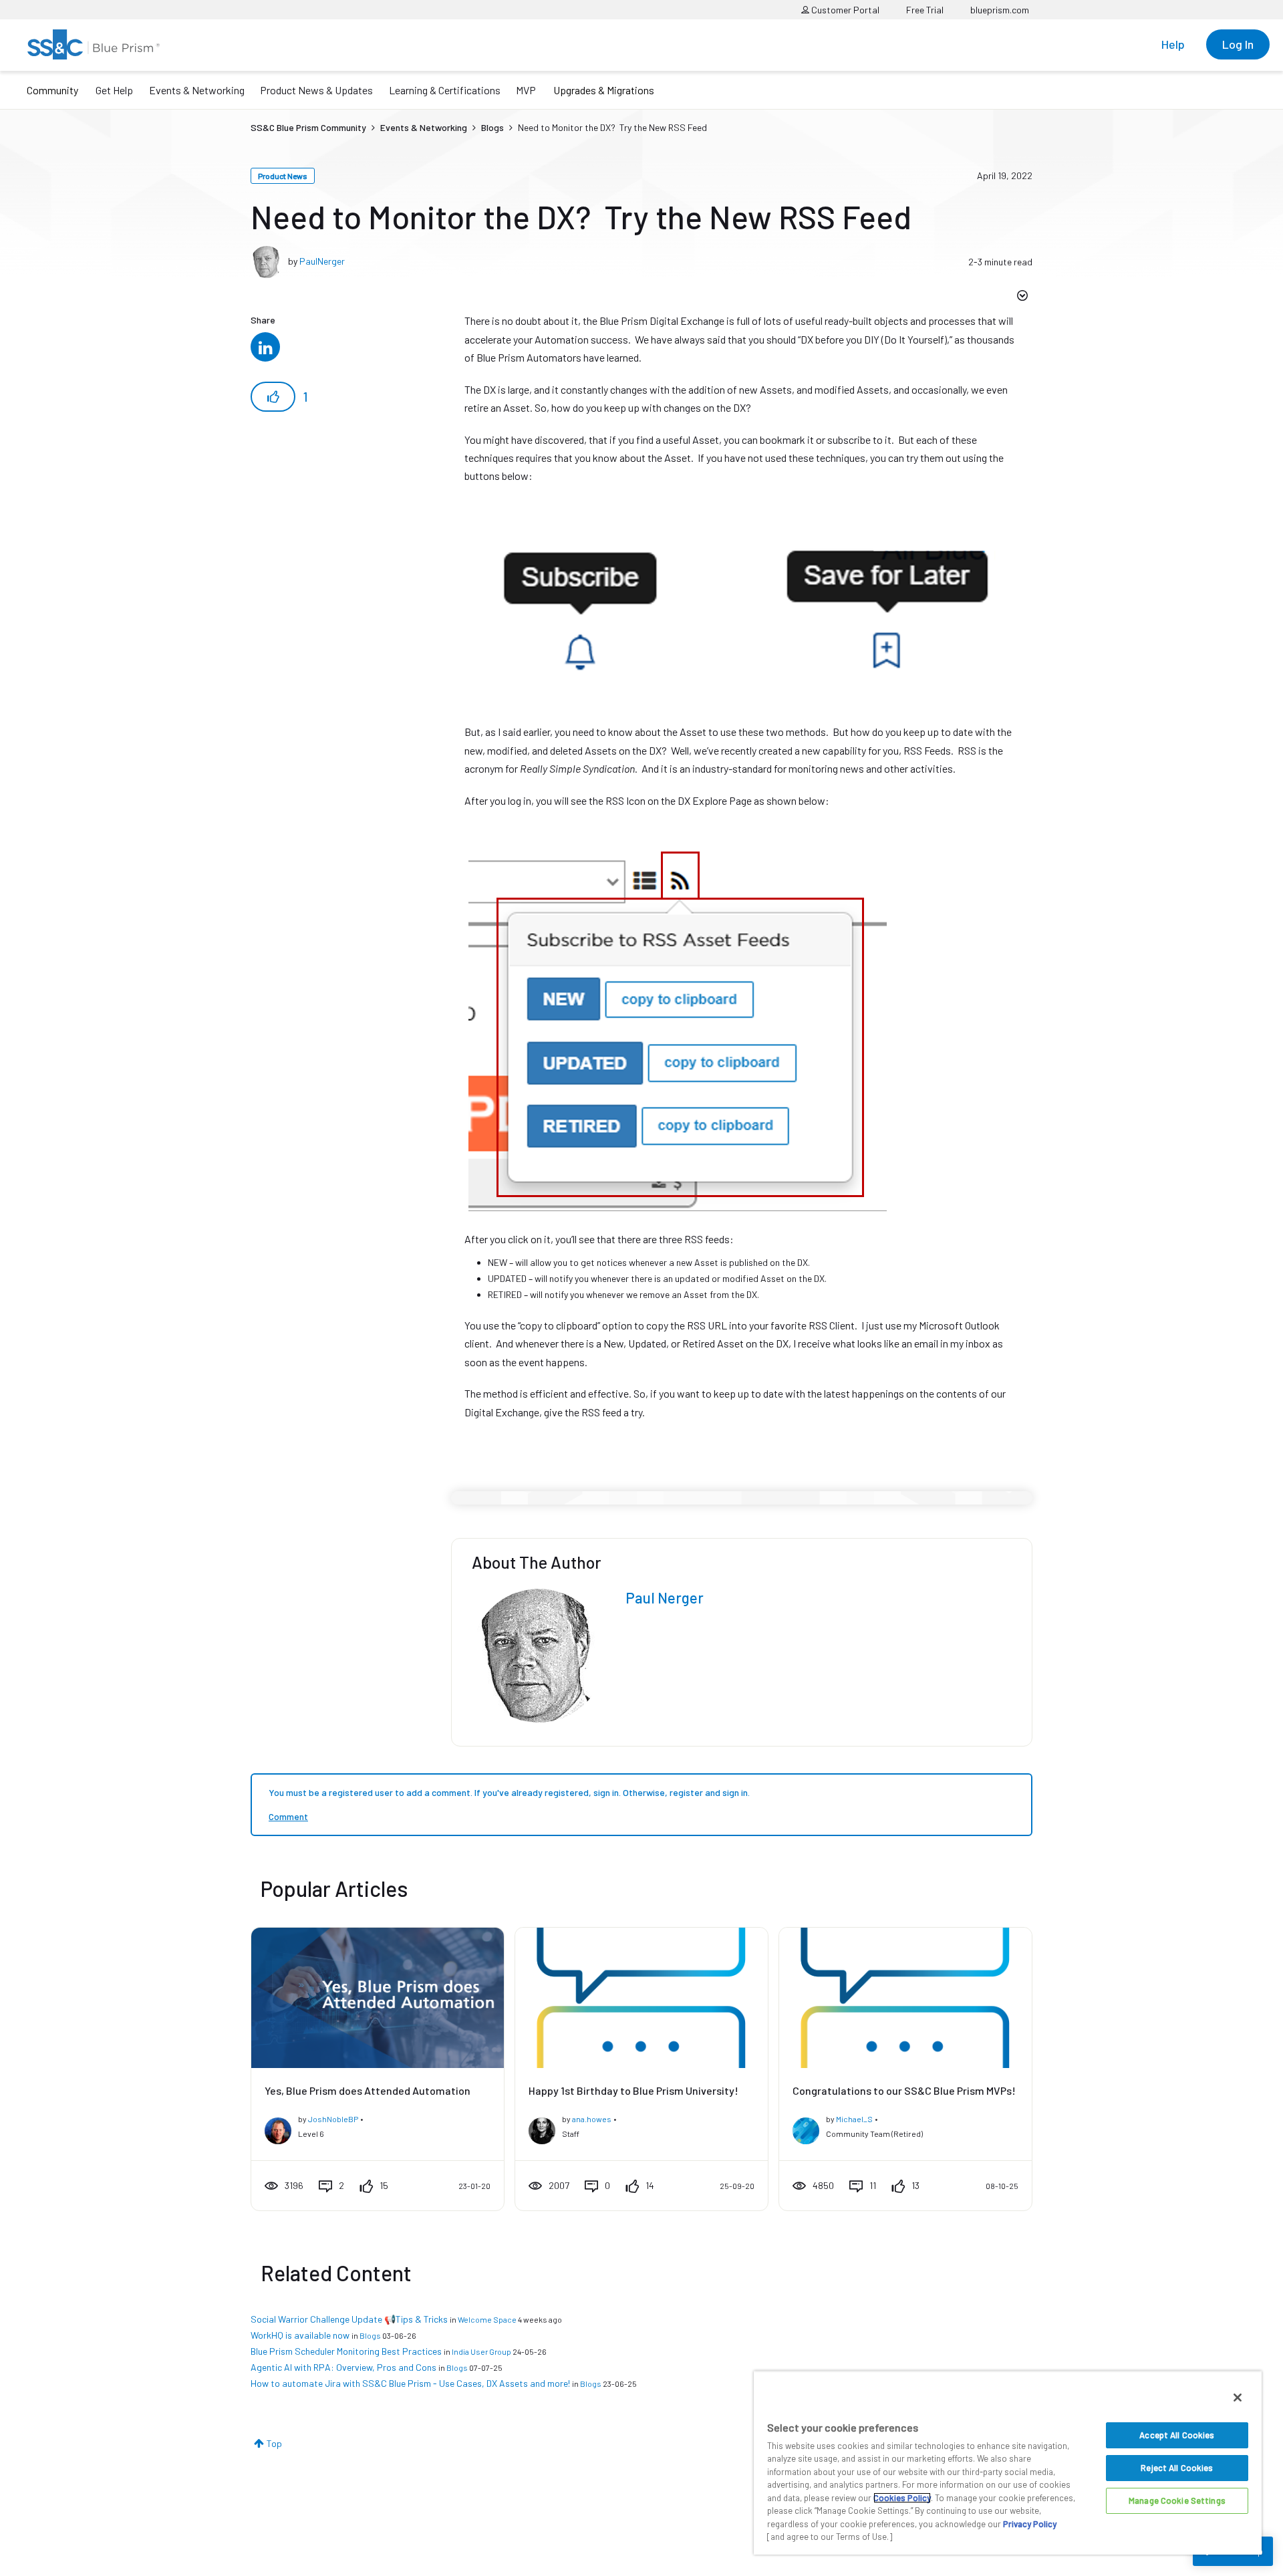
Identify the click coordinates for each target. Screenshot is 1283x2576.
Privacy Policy (1030, 2524)
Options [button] (1021, 297)
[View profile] (278, 2128)
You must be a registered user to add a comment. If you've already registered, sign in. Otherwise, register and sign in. (509, 1792)
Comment (288, 1816)
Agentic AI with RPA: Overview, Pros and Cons (343, 2367)
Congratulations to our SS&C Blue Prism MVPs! (904, 2090)
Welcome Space (487, 2319)
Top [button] (274, 2443)
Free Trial (925, 10)
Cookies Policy (902, 2498)
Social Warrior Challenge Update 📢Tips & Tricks (349, 2319)
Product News (283, 176)
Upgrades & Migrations (604, 90)
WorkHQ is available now (300, 2335)
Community (52, 90)
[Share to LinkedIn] (265, 348)
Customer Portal (844, 10)
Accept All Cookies (1177, 2435)
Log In (1238, 44)
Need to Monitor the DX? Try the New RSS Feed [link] (612, 127)
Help (1173, 44)
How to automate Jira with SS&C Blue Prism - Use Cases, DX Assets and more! (410, 2383)
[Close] (1238, 2398)
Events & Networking (197, 90)
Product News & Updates (316, 90)
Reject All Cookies (1177, 2468)
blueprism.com (1000, 10)
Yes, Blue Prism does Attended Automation (368, 2090)
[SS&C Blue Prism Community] (94, 44)
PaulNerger (322, 261)
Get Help (114, 90)
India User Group (481, 2351)
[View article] (378, 1998)
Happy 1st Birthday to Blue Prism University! (633, 2090)
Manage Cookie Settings (1177, 2500)
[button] (273, 397)
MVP (526, 90)
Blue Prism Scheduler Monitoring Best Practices (346, 2351)
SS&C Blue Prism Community (308, 127)
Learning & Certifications (445, 90)
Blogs (492, 127)
